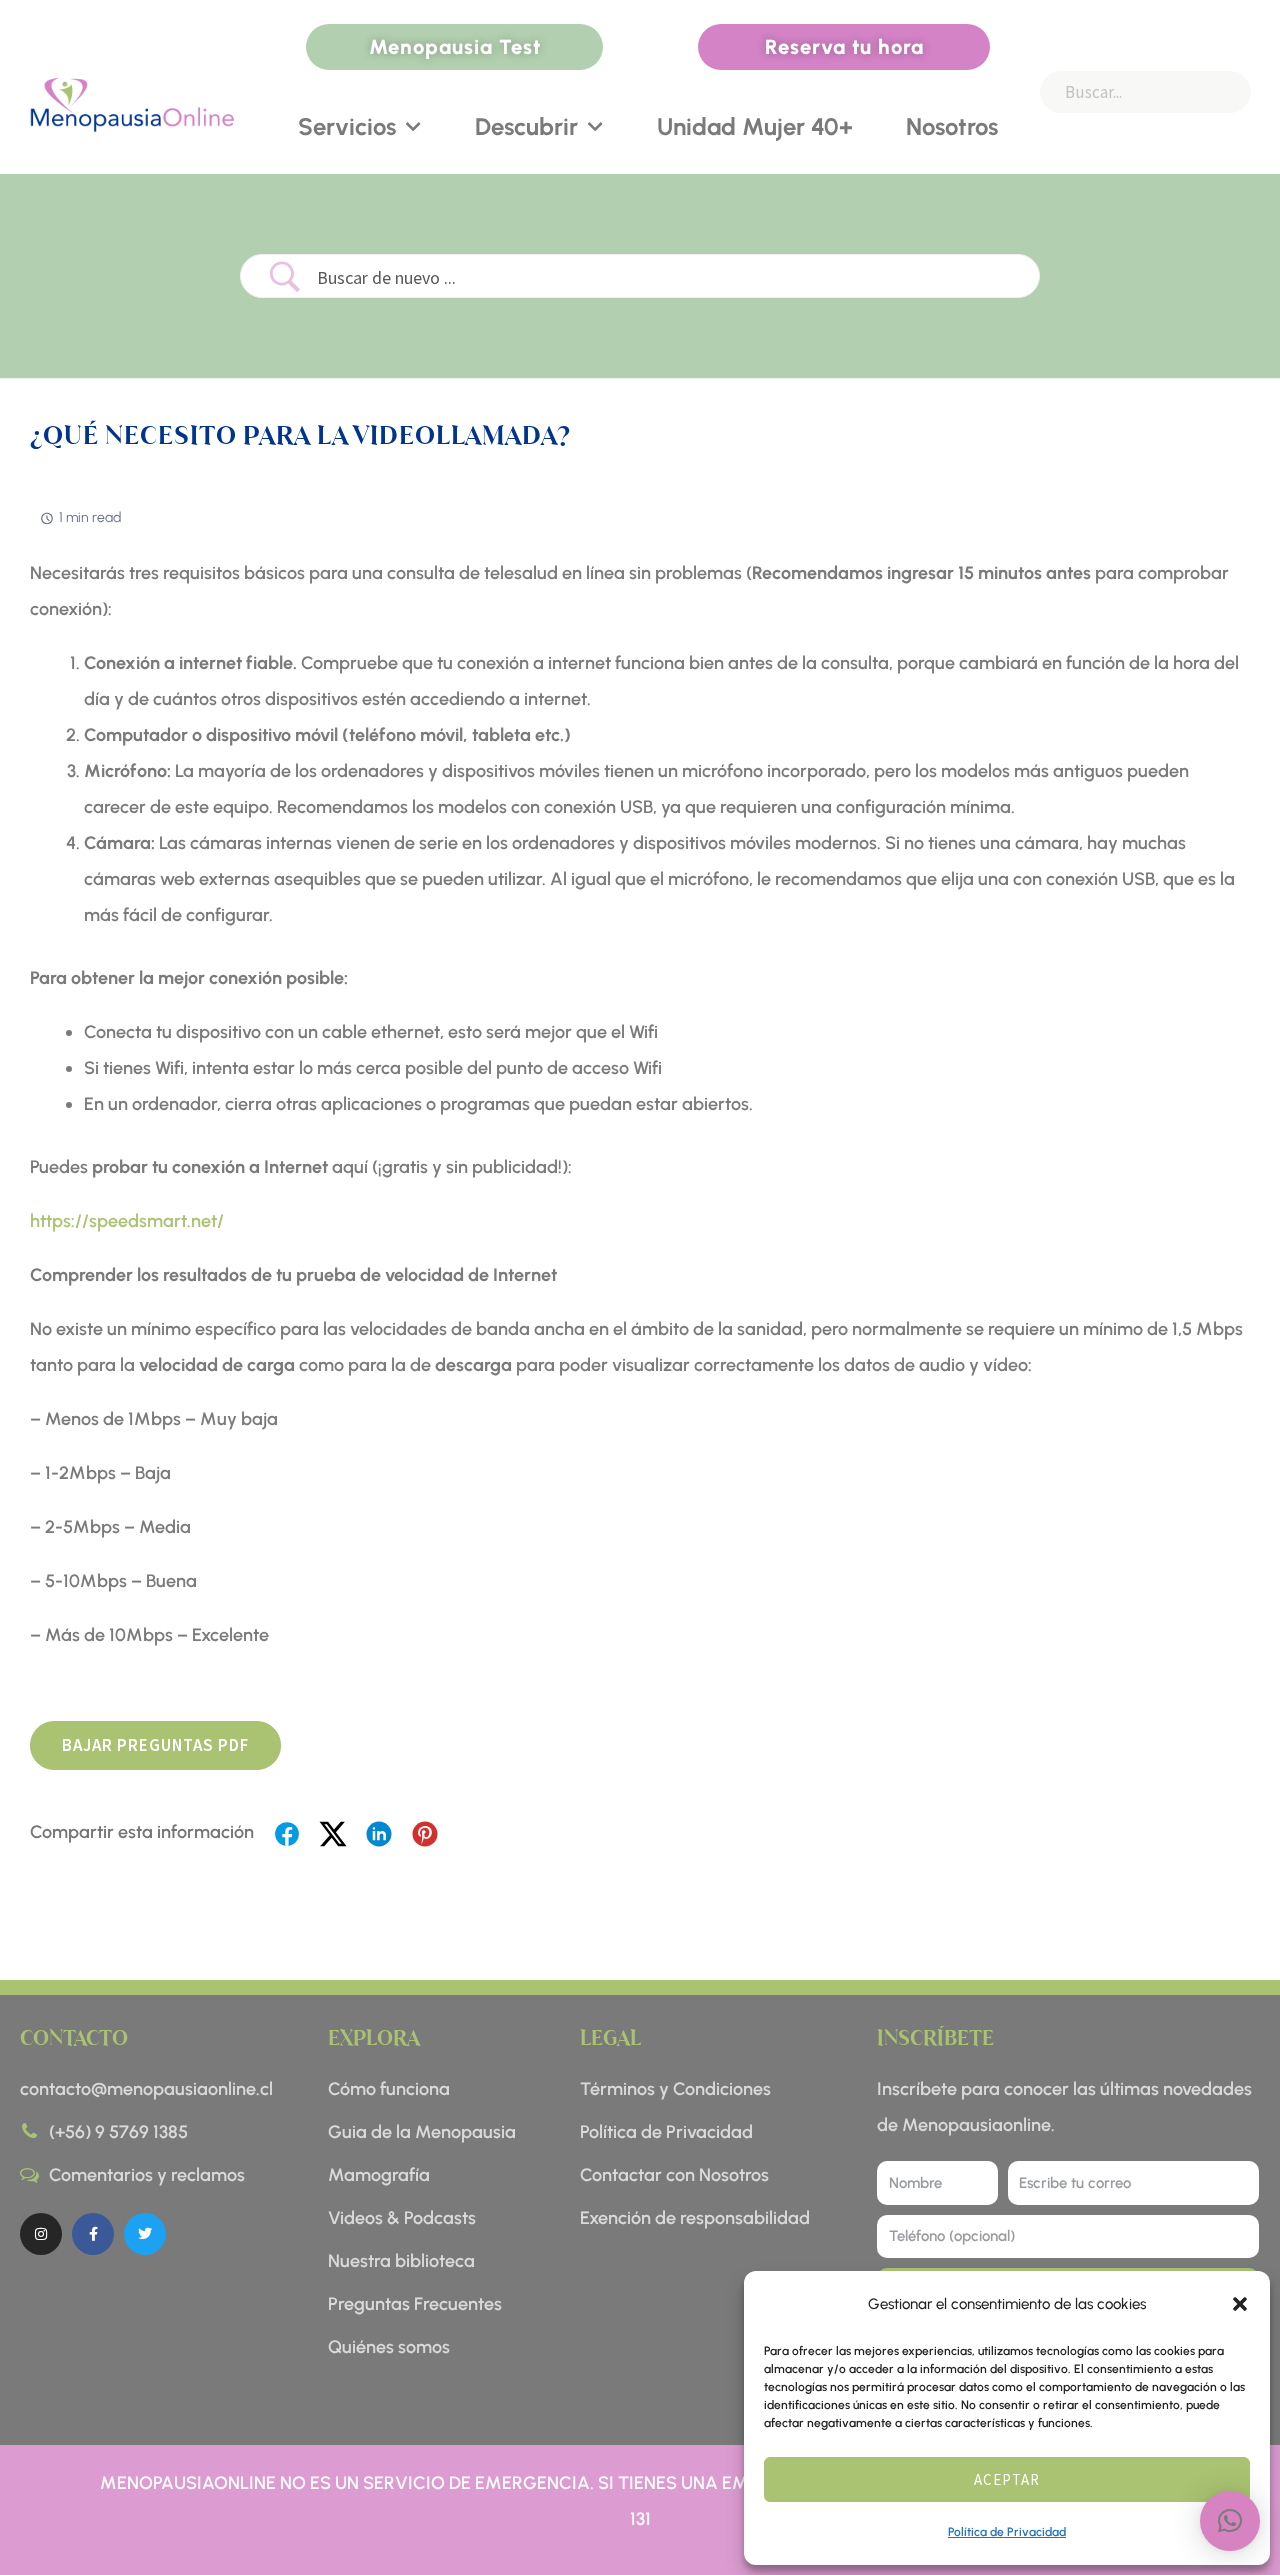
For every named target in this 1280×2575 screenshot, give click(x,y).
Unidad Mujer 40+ (755, 126)
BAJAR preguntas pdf (155, 1745)
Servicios (347, 126)
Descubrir (526, 126)
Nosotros (952, 126)
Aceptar (1007, 2479)
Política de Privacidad (1007, 2532)
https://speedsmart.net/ (127, 1221)
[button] (1240, 2304)
